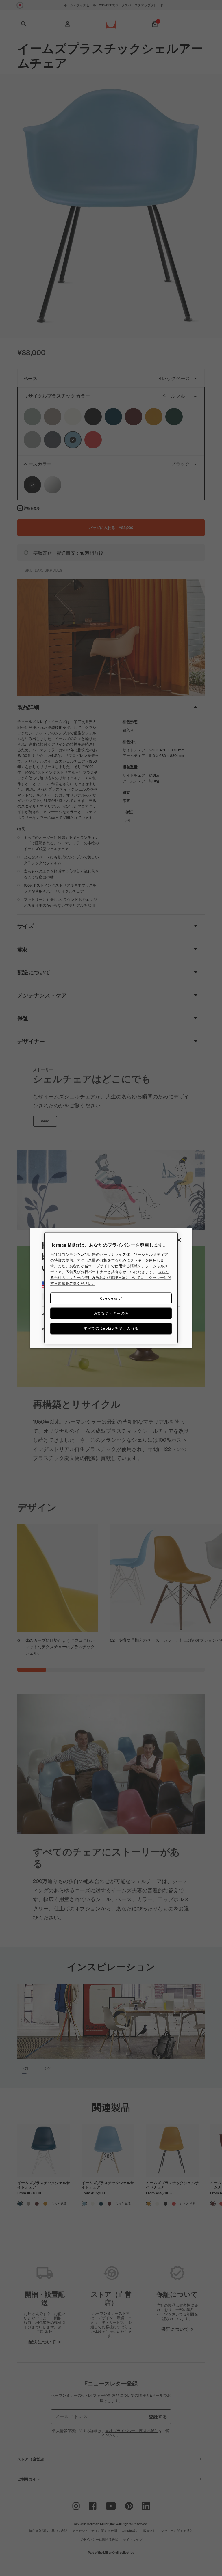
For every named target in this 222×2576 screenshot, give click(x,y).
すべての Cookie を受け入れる (111, 1328)
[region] (111, 1288)
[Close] (179, 1240)
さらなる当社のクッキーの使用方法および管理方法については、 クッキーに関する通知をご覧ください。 (111, 1277)
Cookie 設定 (111, 1298)
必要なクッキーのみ (111, 1313)
